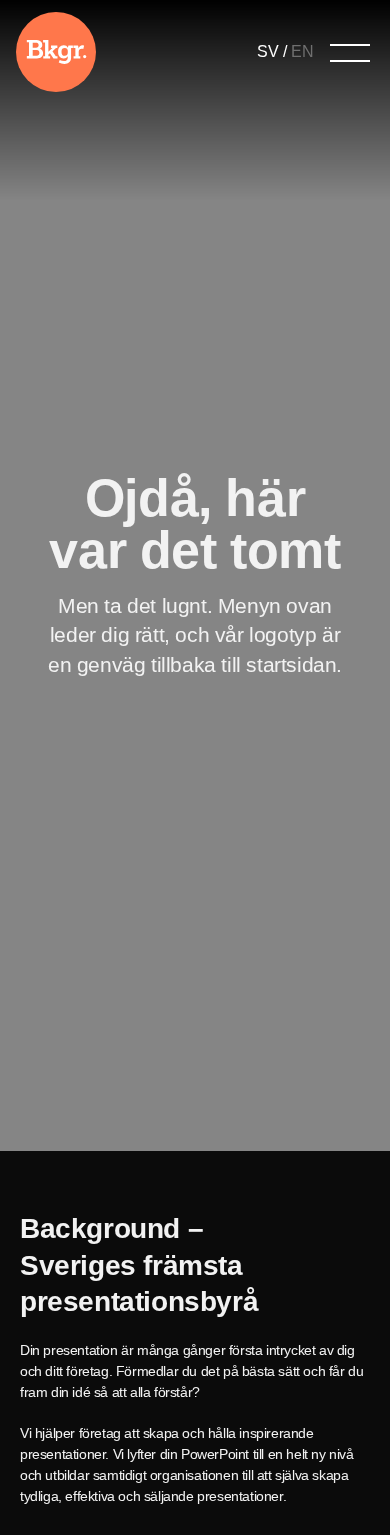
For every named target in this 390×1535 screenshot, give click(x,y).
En (302, 51)
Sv (268, 51)
